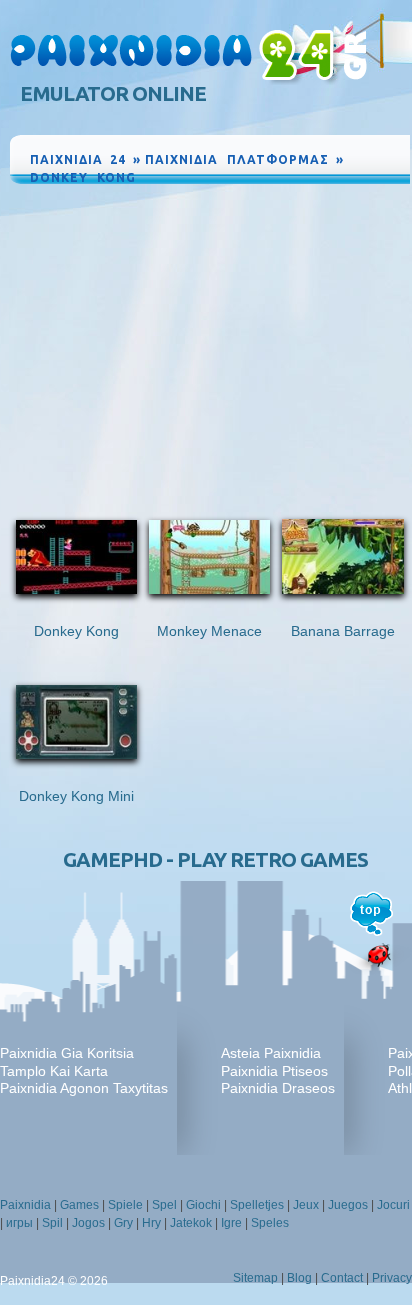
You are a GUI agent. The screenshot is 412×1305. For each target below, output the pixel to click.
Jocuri (393, 1205)
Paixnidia (25, 1205)
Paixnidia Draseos (278, 1088)
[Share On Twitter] (372, 196)
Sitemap (255, 1278)
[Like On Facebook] (326, 196)
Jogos (88, 1223)
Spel (164, 1205)
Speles (270, 1223)
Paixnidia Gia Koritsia (67, 1053)
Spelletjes (257, 1205)
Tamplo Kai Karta (54, 1071)
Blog (299, 1278)
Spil (52, 1223)
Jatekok (191, 1223)
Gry (123, 1223)
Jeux (306, 1205)
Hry (151, 1223)
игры (19, 1223)
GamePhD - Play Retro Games (215, 859)
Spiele (125, 1205)
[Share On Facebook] (351, 196)
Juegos (348, 1205)
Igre (231, 1223)
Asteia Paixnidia (271, 1053)
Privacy (392, 1278)
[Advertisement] (210, 338)
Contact (342, 1278)
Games (79, 1205)
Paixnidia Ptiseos (274, 1071)
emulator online (113, 93)
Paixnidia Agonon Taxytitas (84, 1088)
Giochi (203, 1205)
